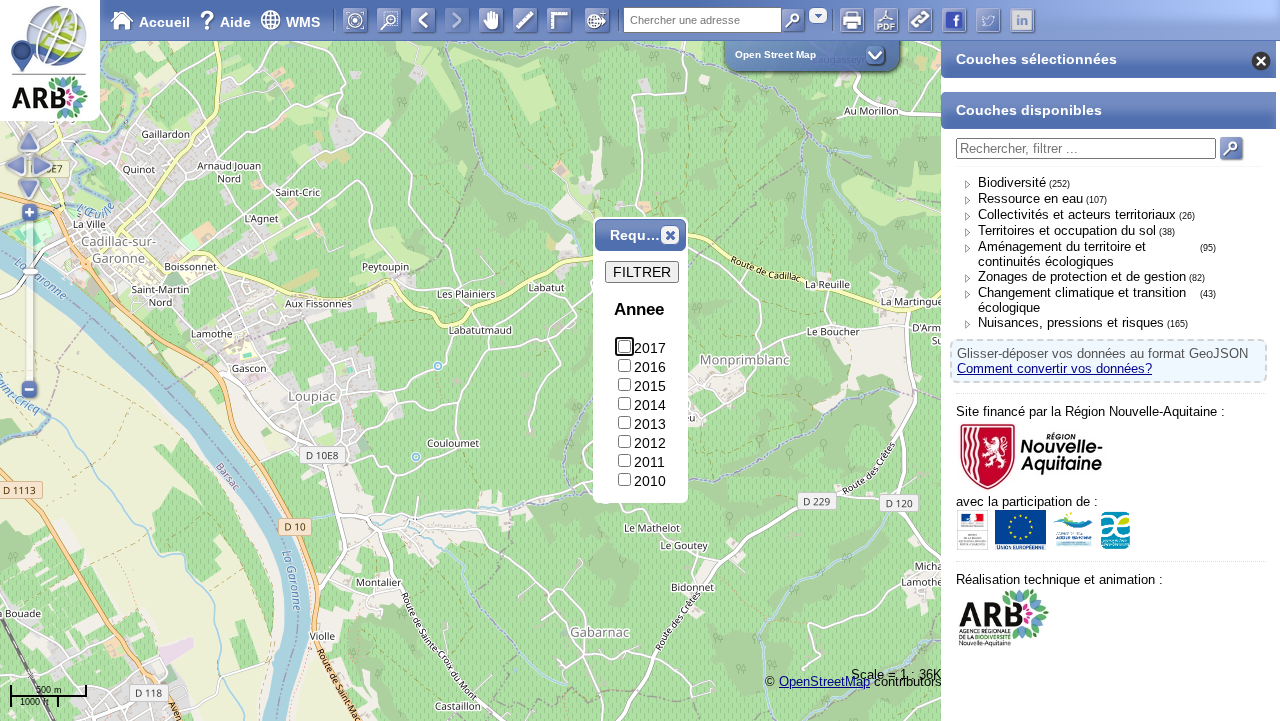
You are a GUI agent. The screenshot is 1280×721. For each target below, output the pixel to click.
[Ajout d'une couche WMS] (597, 20)
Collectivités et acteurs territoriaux (1077, 214)
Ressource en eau (1030, 198)
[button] (670, 235)
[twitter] (988, 20)
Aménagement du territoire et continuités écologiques (1062, 254)
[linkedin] (1022, 20)
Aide (227, 22)
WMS (303, 22)
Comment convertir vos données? (1054, 368)
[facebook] (954, 20)
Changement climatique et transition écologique (1082, 300)
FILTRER (642, 272)
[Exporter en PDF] (886, 20)
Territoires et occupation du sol (1067, 230)
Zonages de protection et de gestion (1082, 276)
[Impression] (852, 20)
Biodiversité (1012, 182)
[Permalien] (920, 20)
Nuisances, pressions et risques (1071, 322)
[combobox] (818, 15)
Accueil (164, 22)
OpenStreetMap (824, 681)
